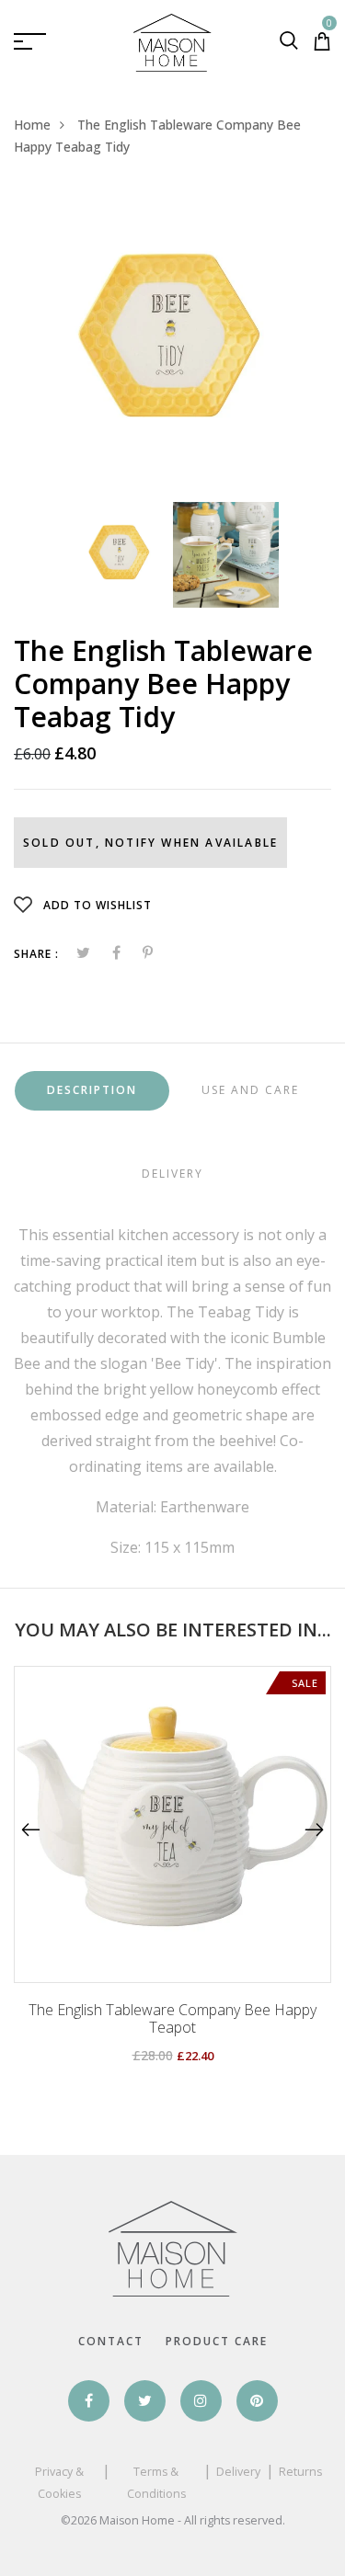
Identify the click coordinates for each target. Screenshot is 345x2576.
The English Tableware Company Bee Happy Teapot (172, 2019)
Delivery (238, 2472)
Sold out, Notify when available (150, 843)
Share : (36, 954)
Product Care (217, 2341)
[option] (172, 343)
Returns (300, 2472)
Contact (111, 2341)
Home (32, 125)
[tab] (92, 1091)
